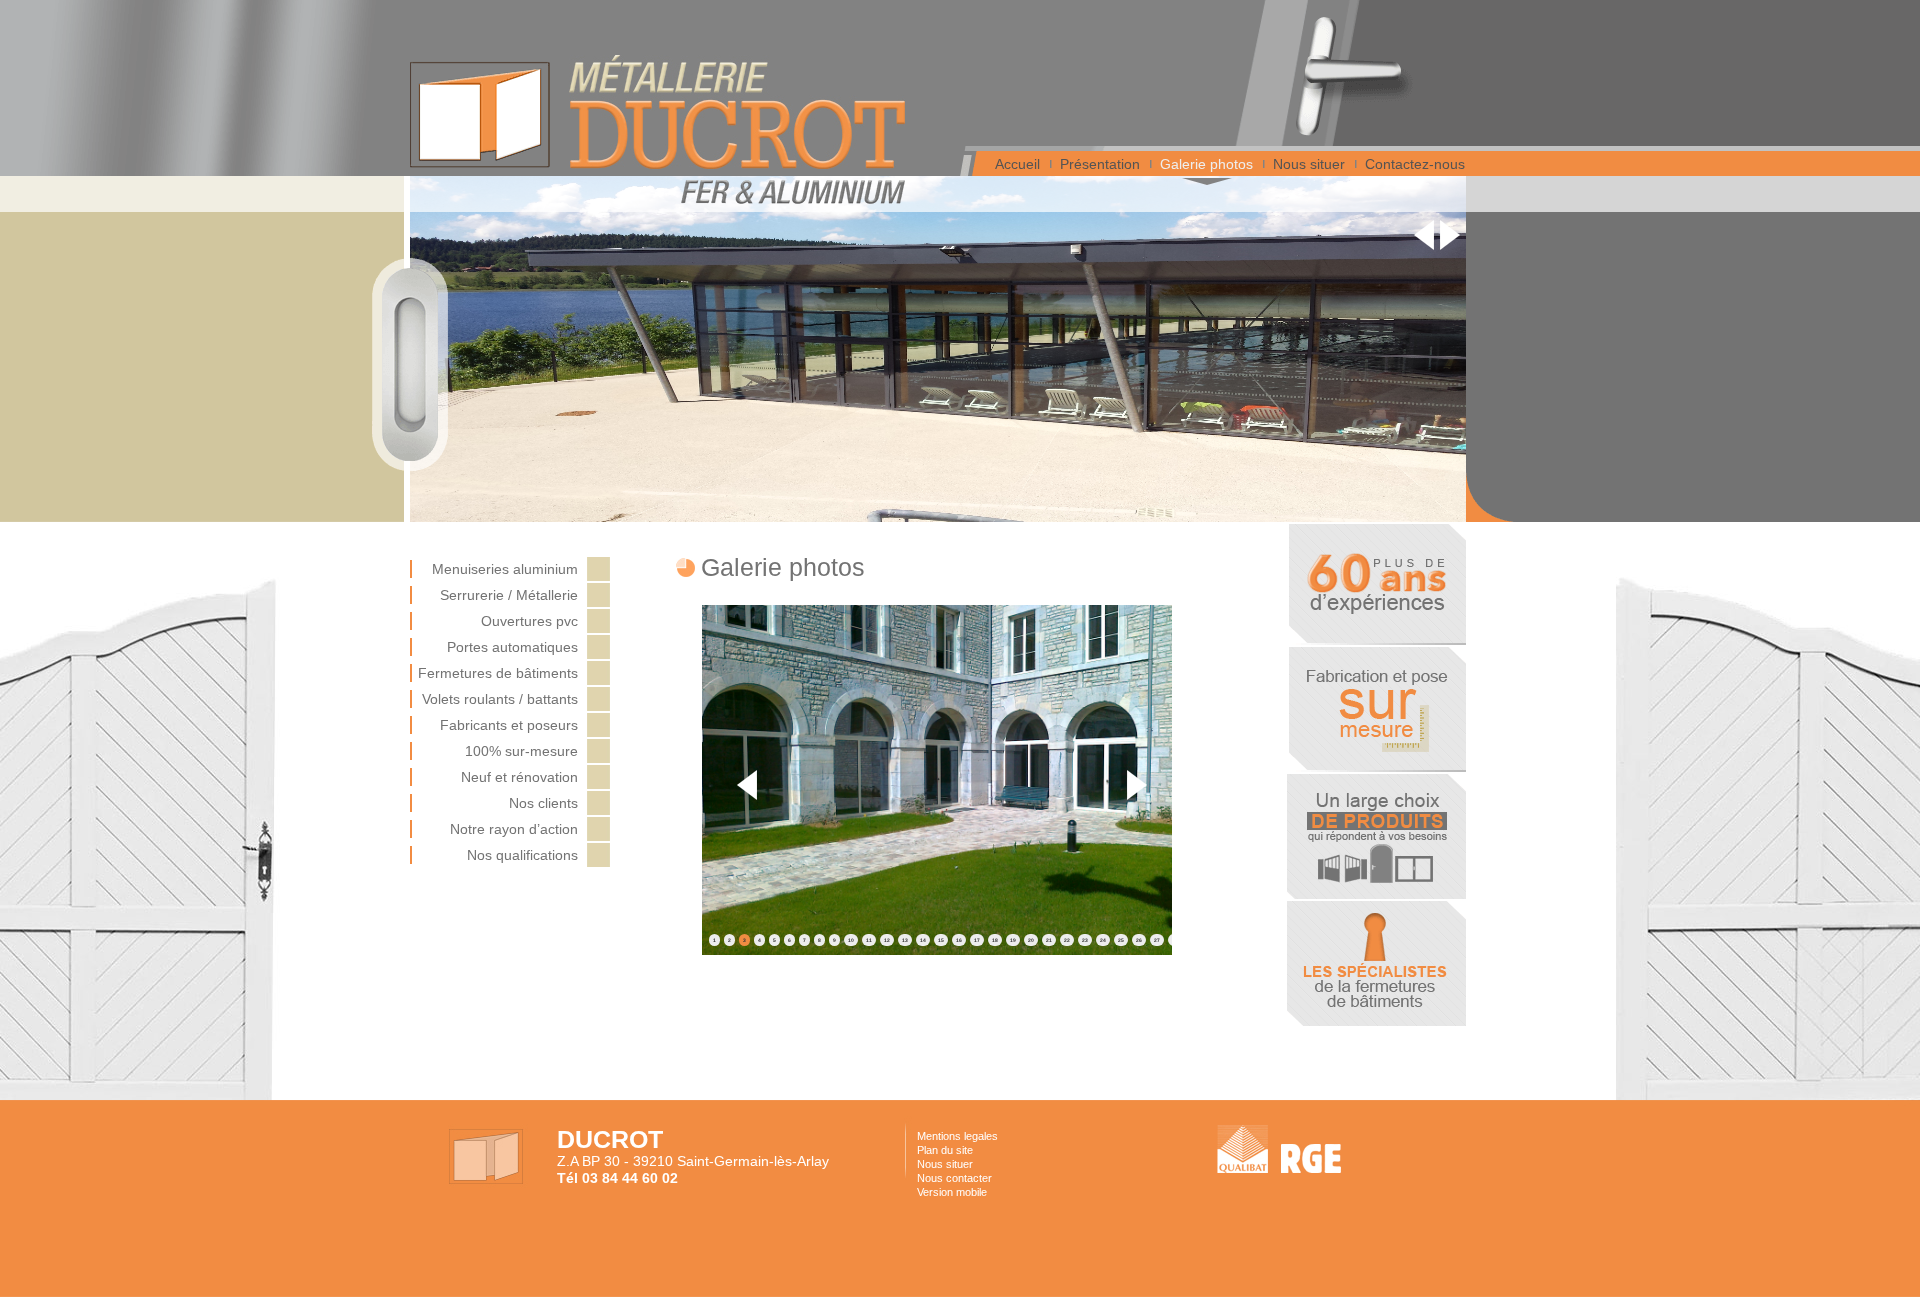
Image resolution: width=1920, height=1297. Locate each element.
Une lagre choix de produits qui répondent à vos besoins (1376, 836)
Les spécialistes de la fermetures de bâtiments (1376, 963)
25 (1121, 940)
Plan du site (945, 1150)
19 (1013, 940)
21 (1049, 940)
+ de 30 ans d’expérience (1376, 584)
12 (887, 940)
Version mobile (952, 1192)
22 (1067, 940)
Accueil (1017, 164)
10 (851, 940)
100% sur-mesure (521, 751)
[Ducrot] (737, 112)
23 (1085, 940)
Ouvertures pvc (529, 621)
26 (1139, 940)
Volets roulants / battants (500, 699)
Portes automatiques (512, 647)
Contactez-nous (1415, 164)
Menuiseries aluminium (505, 569)
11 (869, 940)
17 (977, 940)
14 (923, 940)
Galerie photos (1206, 164)
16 (959, 940)
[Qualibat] (1242, 1149)
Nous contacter (954, 1178)
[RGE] (1311, 1168)
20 (1031, 940)
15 (941, 940)
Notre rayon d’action (514, 829)
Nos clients (543, 803)
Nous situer (1309, 164)
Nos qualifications (522, 855)
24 (1103, 940)
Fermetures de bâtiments (498, 673)
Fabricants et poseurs (509, 725)
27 (1157, 940)
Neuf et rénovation (519, 777)
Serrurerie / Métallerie (509, 595)
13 (905, 940)
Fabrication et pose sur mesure (1376, 709)
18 (995, 940)
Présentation (1100, 164)
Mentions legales (957, 1136)
